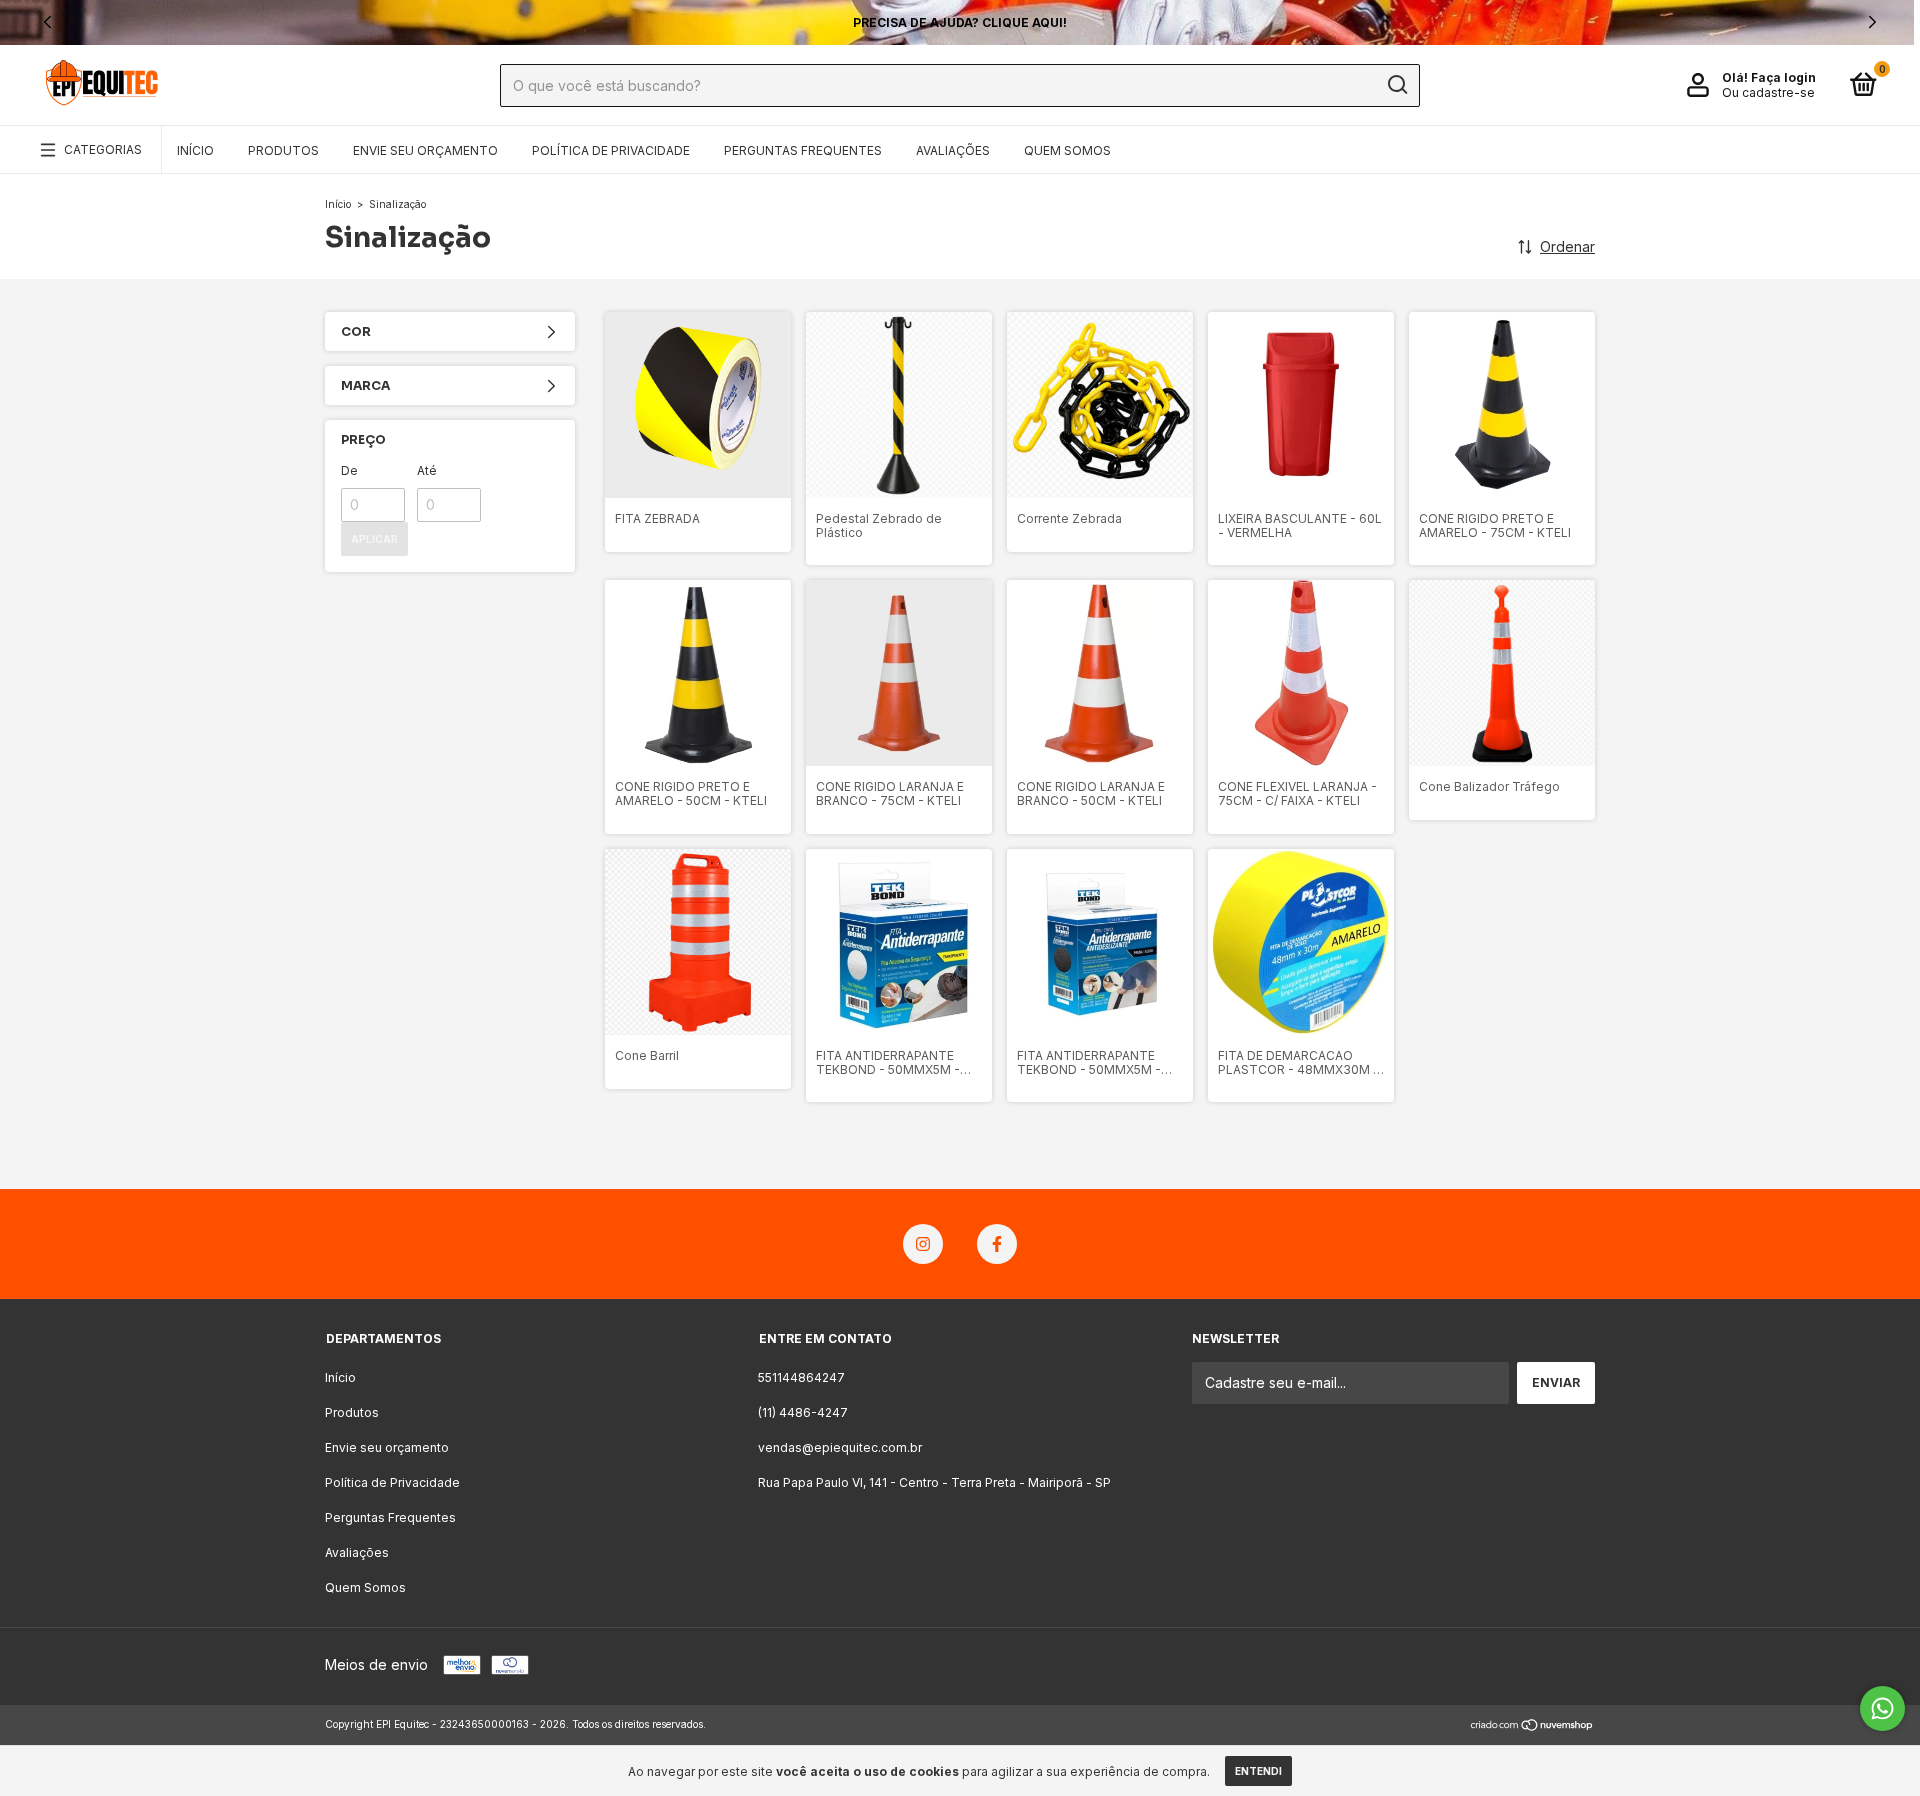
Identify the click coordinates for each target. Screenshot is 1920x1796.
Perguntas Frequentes (803, 150)
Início (195, 150)
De (349, 470)
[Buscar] (1396, 85)
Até (427, 470)
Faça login (1783, 77)
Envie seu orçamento (425, 150)
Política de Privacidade (611, 150)
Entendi (1258, 1771)
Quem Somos (1067, 150)
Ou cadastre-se (1768, 92)
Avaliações (953, 150)
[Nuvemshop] (1532, 1726)
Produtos (283, 150)
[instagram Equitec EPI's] (923, 1244)
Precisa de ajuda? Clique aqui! (960, 22)
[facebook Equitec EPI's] (997, 1244)
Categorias (103, 149)
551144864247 (801, 1377)
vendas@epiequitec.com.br (840, 1447)
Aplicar (374, 539)
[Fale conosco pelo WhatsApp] (1882, 1708)
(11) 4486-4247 (803, 1412)
